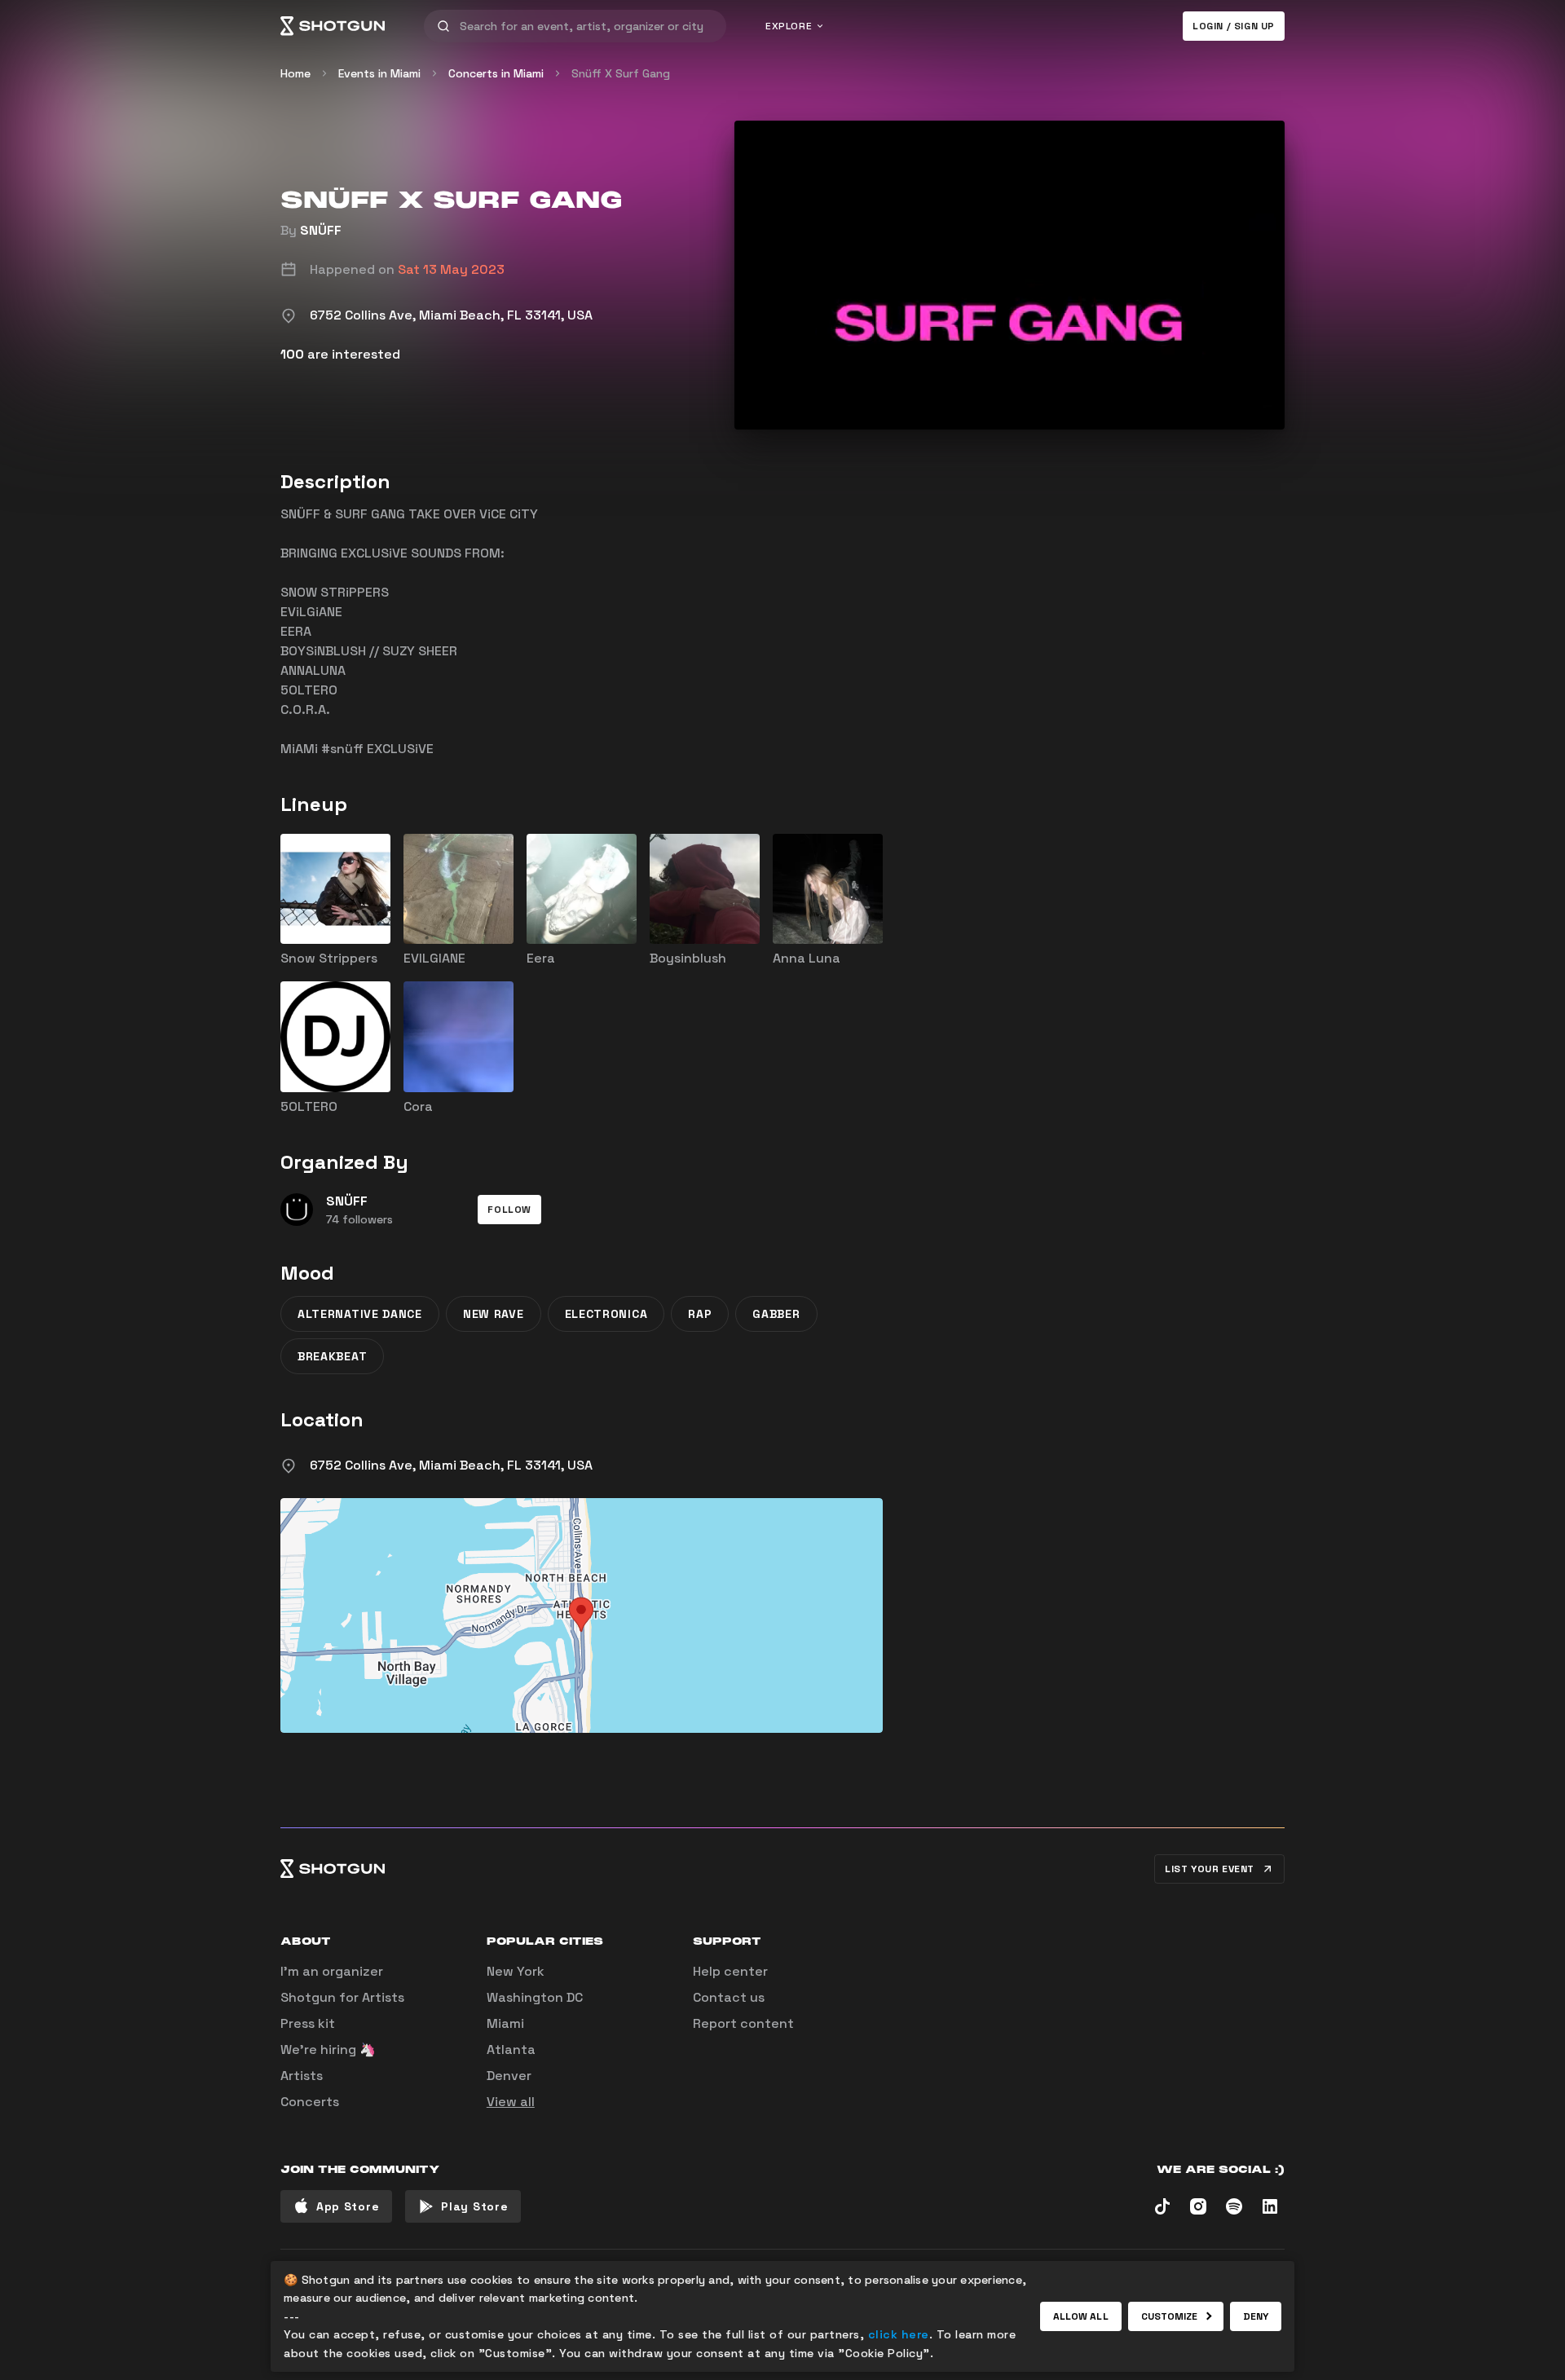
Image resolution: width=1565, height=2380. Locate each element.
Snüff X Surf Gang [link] (621, 73)
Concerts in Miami (496, 73)
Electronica (606, 1314)
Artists (302, 2076)
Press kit (308, 2023)
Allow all (1081, 2316)
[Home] (333, 26)
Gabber (776, 1314)
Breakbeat (332, 1356)
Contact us (729, 1997)
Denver (509, 2076)
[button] (509, 1210)
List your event (1210, 1869)
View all (511, 2102)
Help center (730, 1971)
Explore (789, 26)
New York (516, 1971)
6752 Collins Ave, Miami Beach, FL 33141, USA (451, 1465)
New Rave (494, 1314)
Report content (743, 2023)
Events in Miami (379, 73)
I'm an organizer (332, 1971)
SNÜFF (321, 230)
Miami (505, 2023)
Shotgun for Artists (342, 1997)
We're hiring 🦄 (328, 2049)
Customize (1170, 2316)
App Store (348, 2206)
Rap (700, 1314)
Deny (1256, 2316)
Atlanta (511, 2049)
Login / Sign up (1234, 26)
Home (295, 73)
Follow (509, 1210)
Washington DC (535, 1997)
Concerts (310, 2102)
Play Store (474, 2206)
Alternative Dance (360, 1314)
